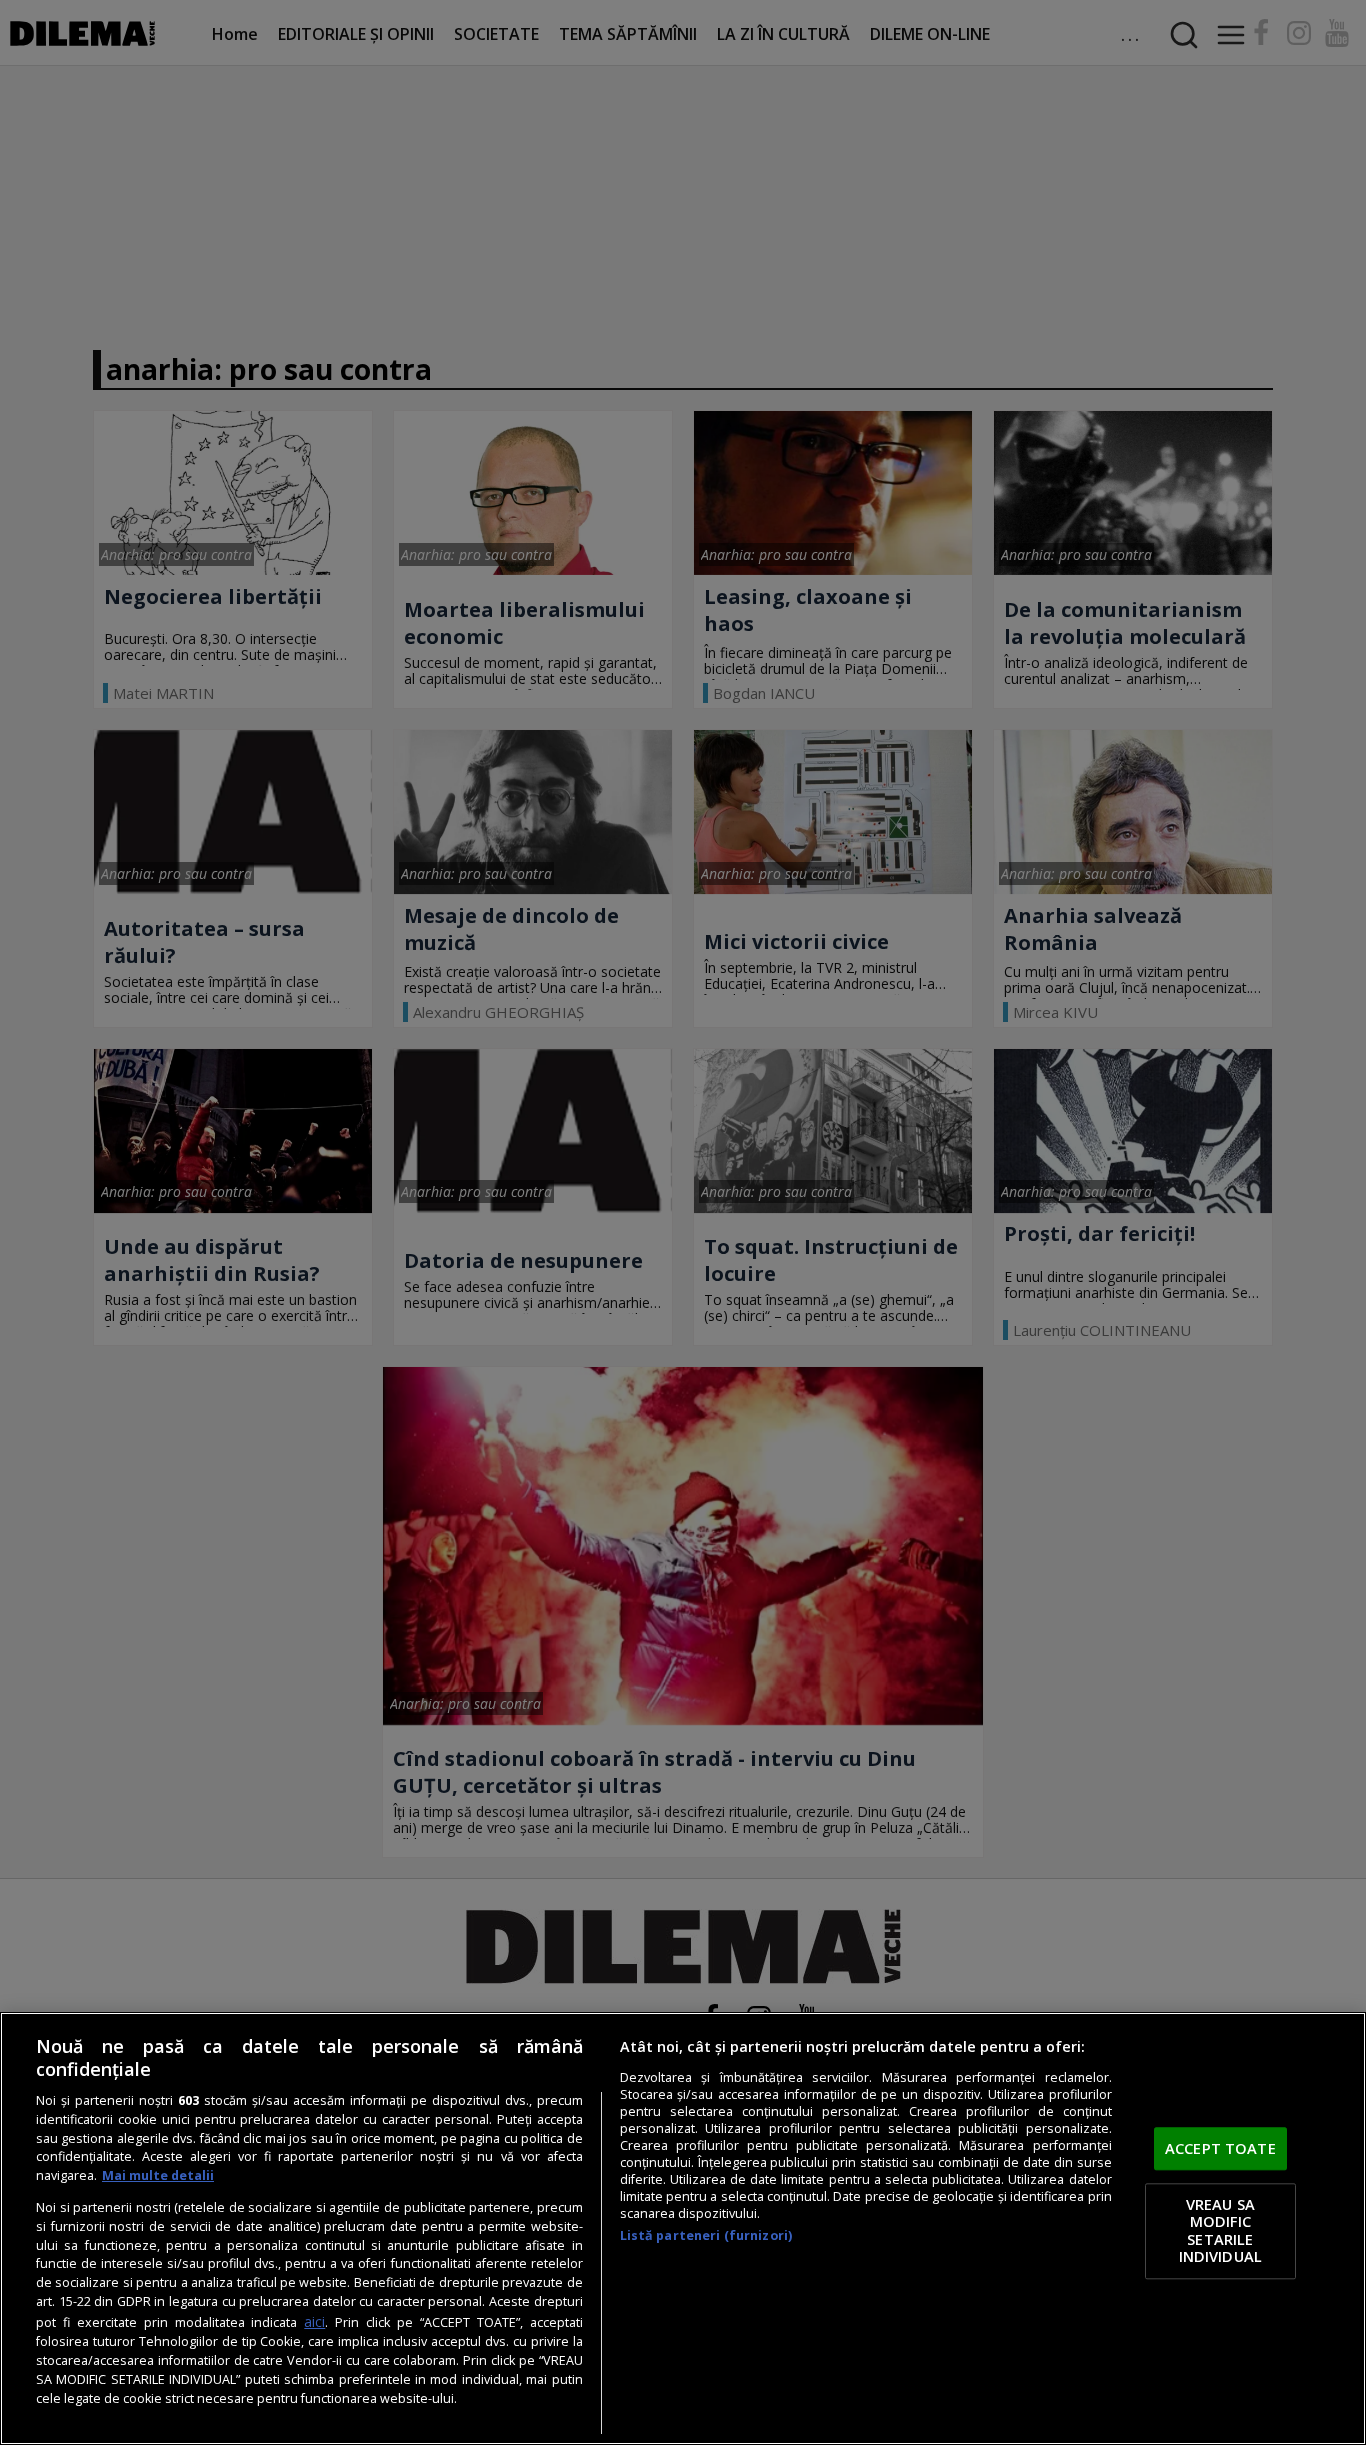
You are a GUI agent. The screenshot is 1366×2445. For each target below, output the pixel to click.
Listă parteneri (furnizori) (706, 2235)
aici (314, 2321)
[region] (683, 2228)
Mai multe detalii (158, 2175)
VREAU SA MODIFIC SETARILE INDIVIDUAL (1220, 2230)
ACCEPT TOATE (1220, 2148)
